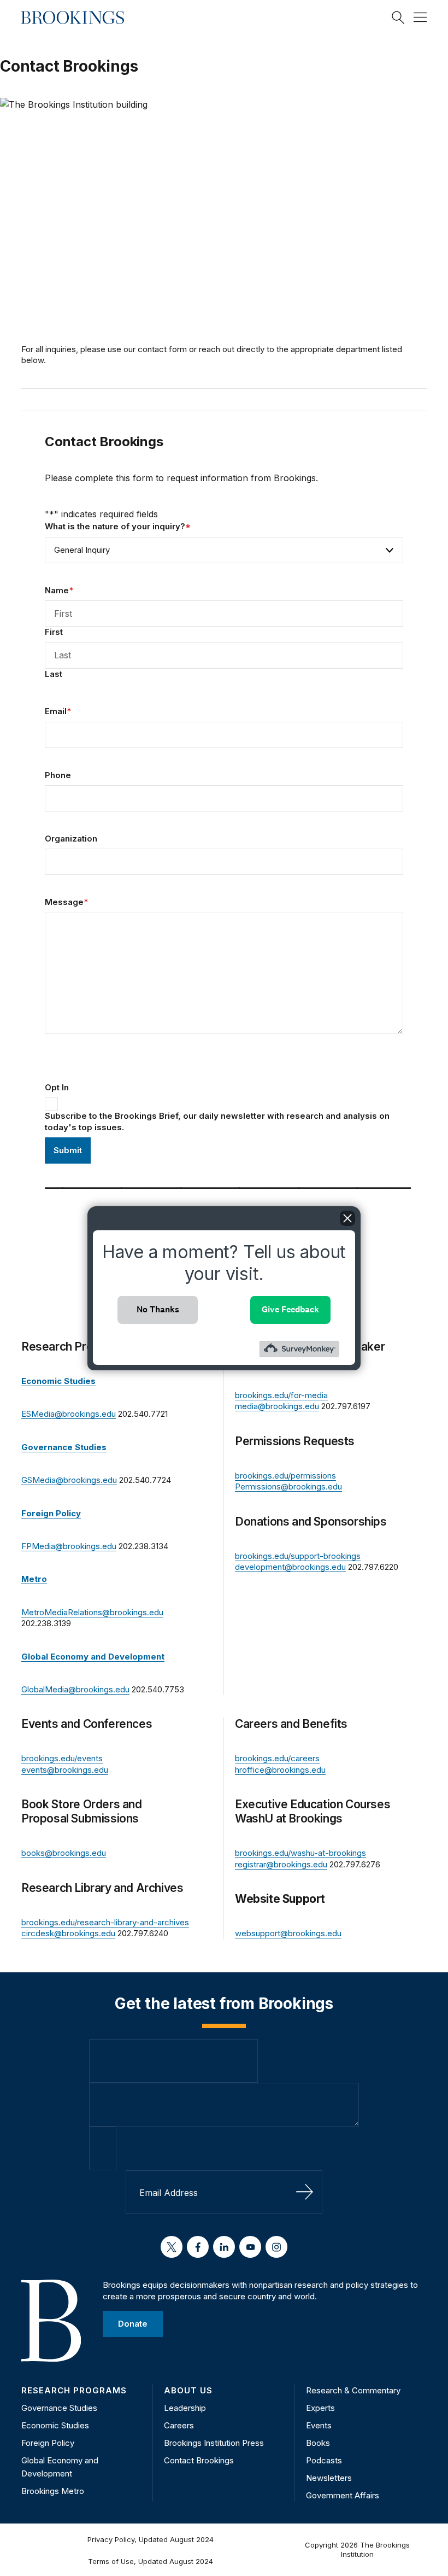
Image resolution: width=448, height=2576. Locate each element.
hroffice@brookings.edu (280, 1770)
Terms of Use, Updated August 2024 (151, 2561)
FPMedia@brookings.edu (69, 1546)
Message (66, 902)
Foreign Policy (48, 2443)
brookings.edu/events (62, 1758)
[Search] (398, 17)
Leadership (185, 2408)
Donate (133, 2324)
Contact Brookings (199, 2460)
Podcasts (324, 2460)
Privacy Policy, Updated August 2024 (151, 2539)
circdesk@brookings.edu (68, 1933)
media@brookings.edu (277, 1406)
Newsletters (329, 2478)
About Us (188, 2390)
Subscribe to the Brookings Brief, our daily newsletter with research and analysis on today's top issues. (217, 1121)
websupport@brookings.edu (288, 1933)
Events (319, 2425)
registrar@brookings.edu (281, 1864)
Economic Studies (55, 2425)
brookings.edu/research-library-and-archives (105, 1922)
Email (58, 711)
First (54, 632)
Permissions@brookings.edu (288, 1486)
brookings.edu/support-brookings (298, 1556)
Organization (71, 839)
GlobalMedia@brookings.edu (75, 1689)
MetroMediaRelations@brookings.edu (92, 1612)
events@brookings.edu (65, 1770)
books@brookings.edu (64, 1853)
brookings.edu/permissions (285, 1476)
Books (318, 2443)
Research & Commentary (353, 2390)
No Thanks (158, 1309)
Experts (320, 2408)
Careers (179, 2425)
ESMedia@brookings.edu (69, 1414)
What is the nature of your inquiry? (118, 526)
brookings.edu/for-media (281, 1395)
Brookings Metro (53, 2491)
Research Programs (74, 2390)
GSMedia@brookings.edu (69, 1480)
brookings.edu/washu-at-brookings (300, 1853)
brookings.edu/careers (277, 1758)
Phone (58, 775)
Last (54, 674)
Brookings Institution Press (214, 2443)
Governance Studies (59, 2408)
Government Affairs (343, 2495)
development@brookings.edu (290, 1567)
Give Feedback (290, 1309)
